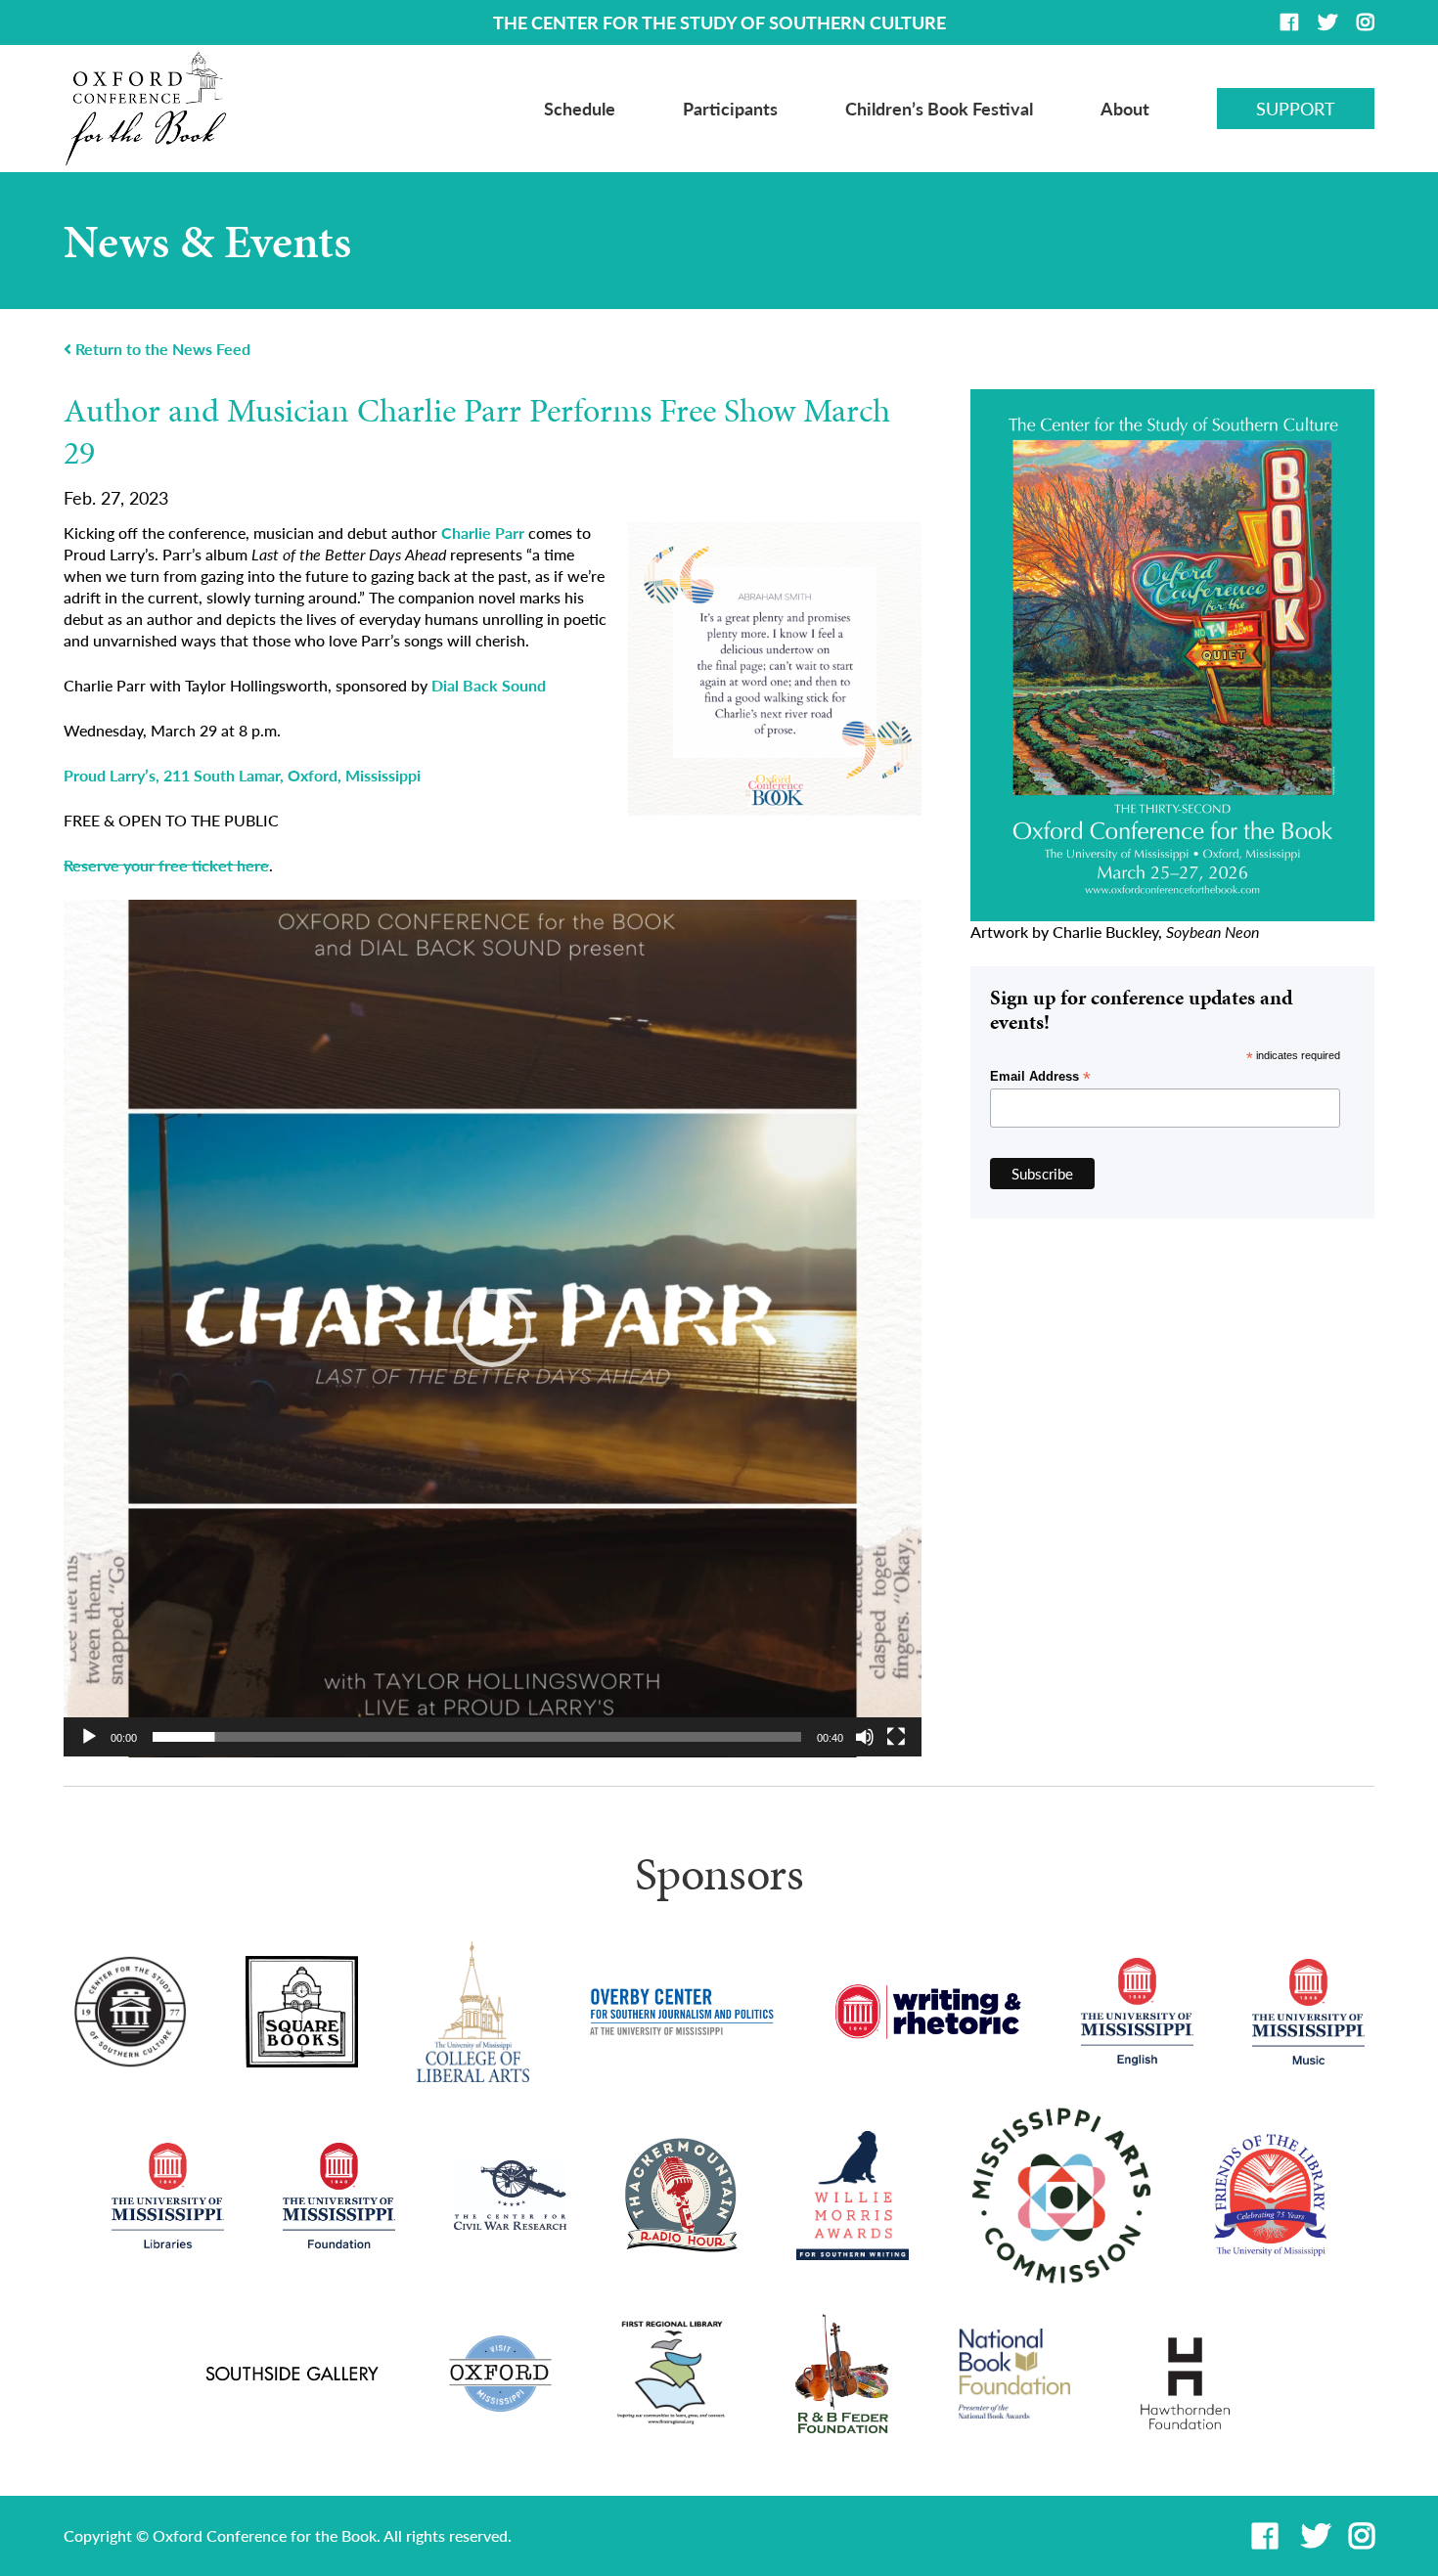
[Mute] (865, 1737)
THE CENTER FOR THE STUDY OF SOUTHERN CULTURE (719, 22)
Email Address (1040, 1077)
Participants (730, 109)
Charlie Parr (483, 533)
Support (1296, 109)
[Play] (89, 1737)
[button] (492, 1328)
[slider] (477, 1737)
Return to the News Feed (161, 349)
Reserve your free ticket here (166, 865)
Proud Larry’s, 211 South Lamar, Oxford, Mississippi (242, 775)
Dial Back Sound (489, 685)
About (1125, 109)
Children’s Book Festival (939, 109)
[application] (493, 1329)
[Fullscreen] (896, 1737)
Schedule (580, 109)
